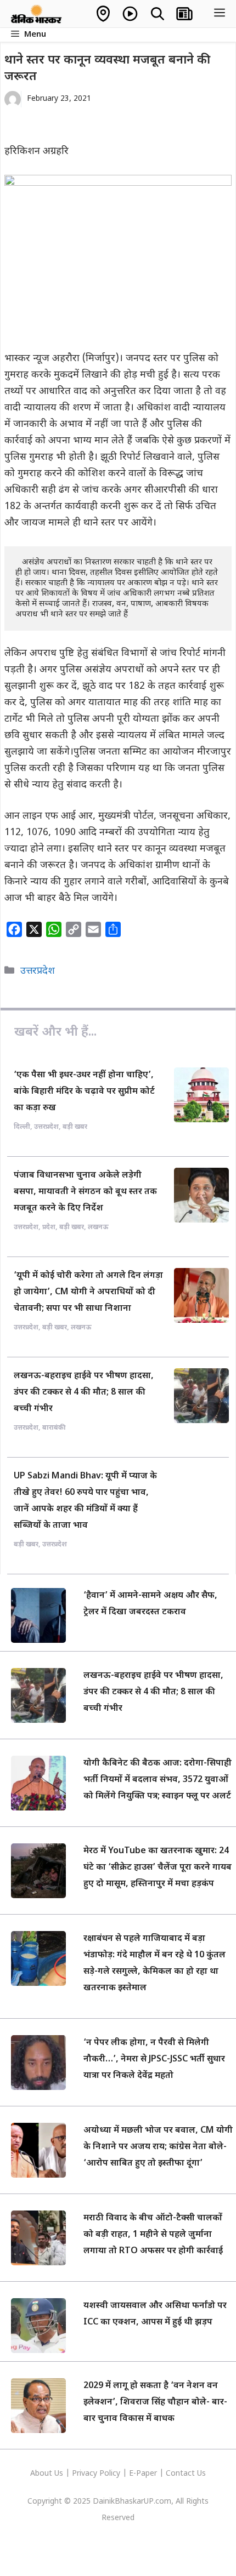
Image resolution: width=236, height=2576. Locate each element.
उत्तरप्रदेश (38, 971)
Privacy (86, 2474)
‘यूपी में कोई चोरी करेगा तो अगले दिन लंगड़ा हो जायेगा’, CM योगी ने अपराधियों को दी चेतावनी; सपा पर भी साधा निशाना (88, 1292)
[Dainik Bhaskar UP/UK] (37, 14)
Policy (110, 2474)
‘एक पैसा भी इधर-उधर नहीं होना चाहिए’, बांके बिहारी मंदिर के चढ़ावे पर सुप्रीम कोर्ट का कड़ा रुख (84, 1092)
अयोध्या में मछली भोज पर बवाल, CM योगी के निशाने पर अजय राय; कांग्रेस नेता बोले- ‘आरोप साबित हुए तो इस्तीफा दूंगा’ (158, 2147)
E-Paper (143, 2474)
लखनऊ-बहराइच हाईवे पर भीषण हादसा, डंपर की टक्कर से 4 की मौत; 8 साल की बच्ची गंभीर (84, 1393)
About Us (48, 2474)
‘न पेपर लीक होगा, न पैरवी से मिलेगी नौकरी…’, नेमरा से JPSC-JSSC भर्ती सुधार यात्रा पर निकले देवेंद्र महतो (154, 2060)
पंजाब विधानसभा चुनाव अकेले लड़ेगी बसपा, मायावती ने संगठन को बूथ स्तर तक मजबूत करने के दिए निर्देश (85, 1192)
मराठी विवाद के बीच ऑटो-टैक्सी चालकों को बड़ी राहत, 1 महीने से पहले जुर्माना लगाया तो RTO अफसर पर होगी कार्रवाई (153, 2235)
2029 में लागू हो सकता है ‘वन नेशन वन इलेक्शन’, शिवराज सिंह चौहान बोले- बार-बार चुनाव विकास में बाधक (155, 2403)
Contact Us (186, 2474)
